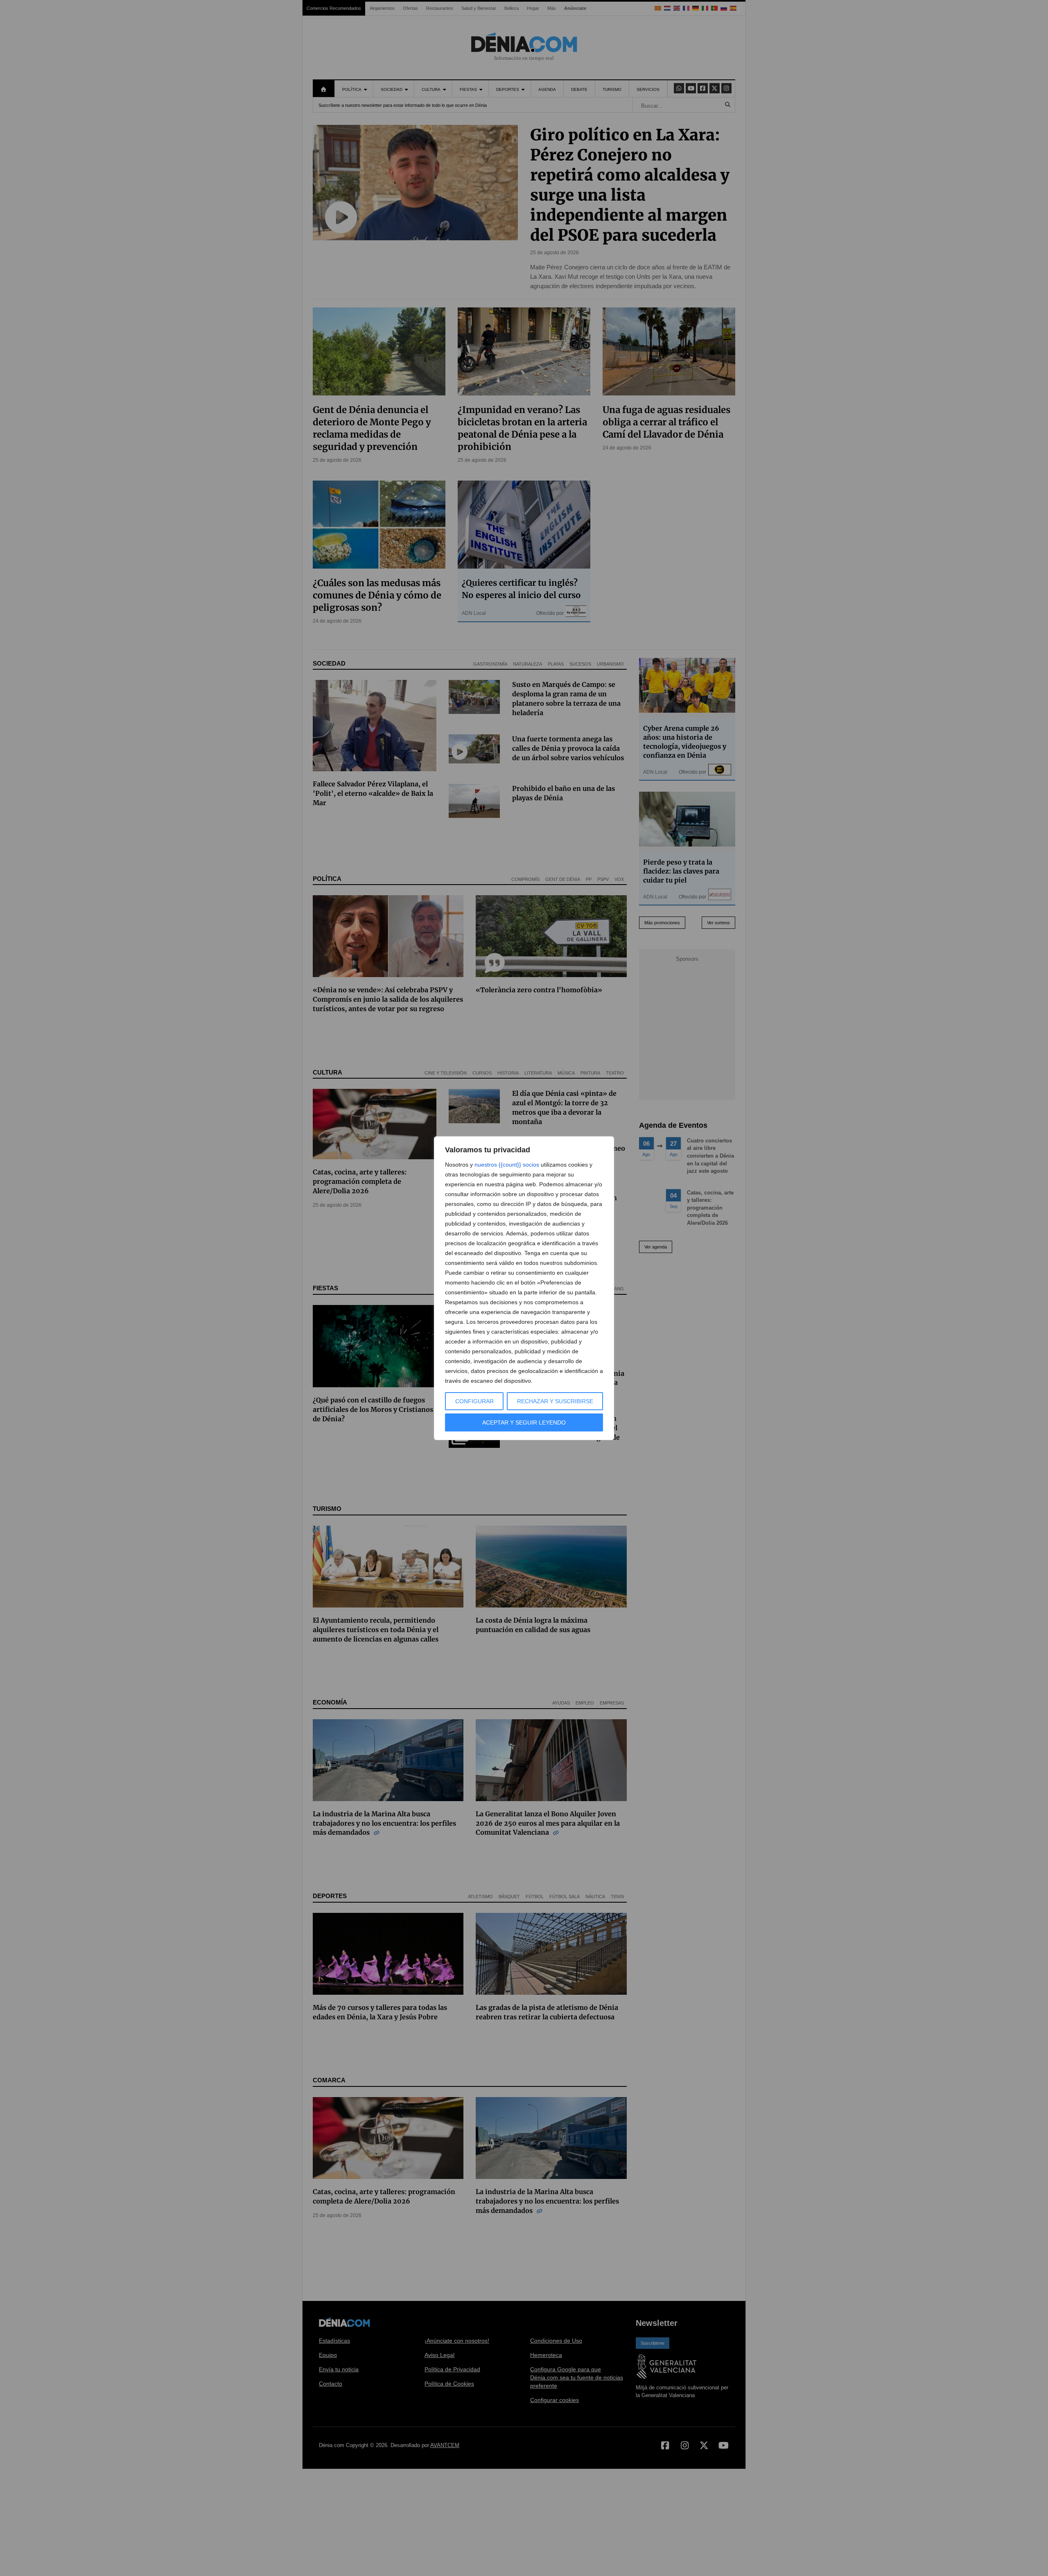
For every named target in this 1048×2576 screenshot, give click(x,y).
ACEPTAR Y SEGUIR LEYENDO (524, 1422)
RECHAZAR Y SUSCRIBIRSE (555, 1401)
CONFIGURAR (474, 1401)
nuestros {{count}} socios (507, 1165)
